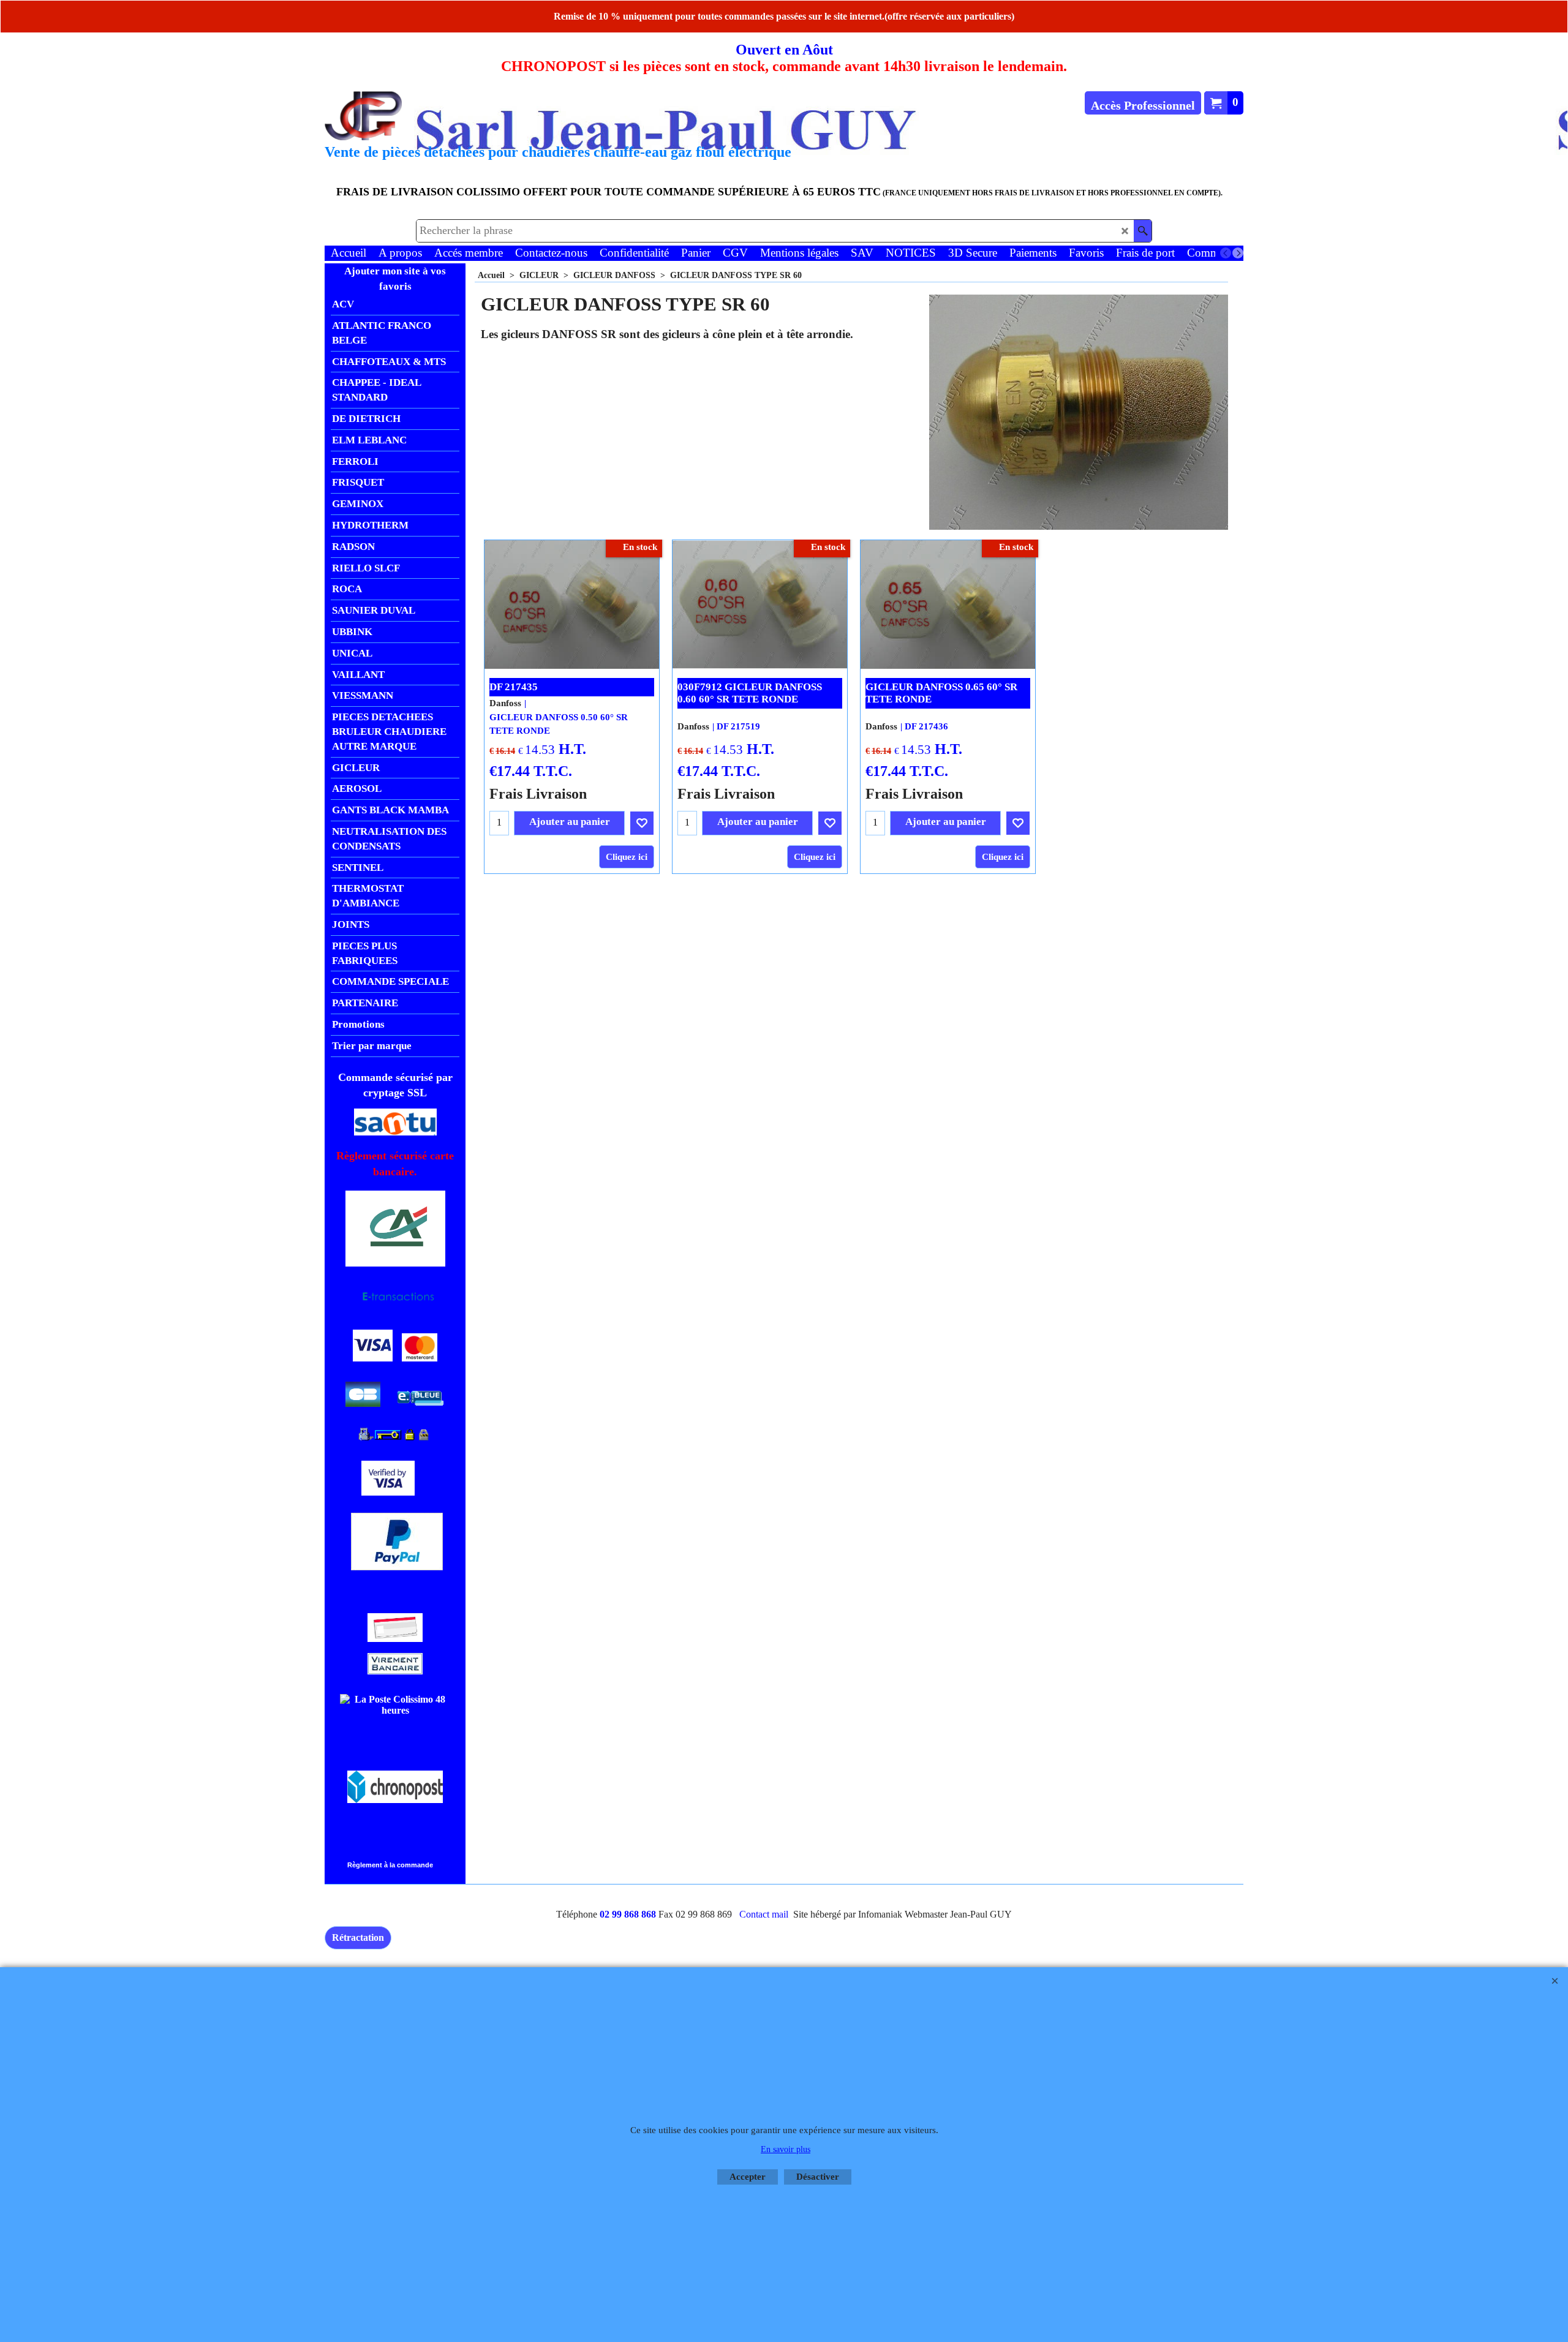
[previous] (1226, 253)
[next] (1238, 253)
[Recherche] (1143, 231)
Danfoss (505, 703)
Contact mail (764, 1914)
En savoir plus (786, 2149)
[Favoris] (642, 823)
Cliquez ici (627, 857)
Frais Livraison (538, 793)
